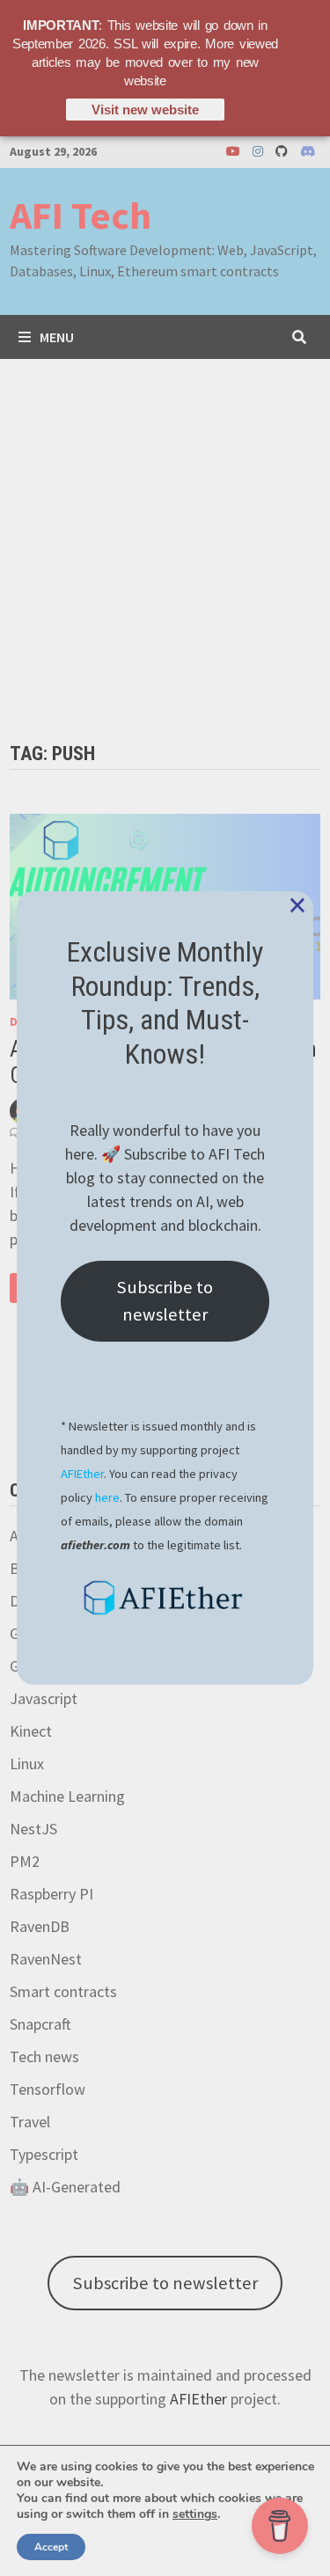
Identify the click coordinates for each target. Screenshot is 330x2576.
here (107, 1497)
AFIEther (82, 1474)
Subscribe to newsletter (165, 1300)
